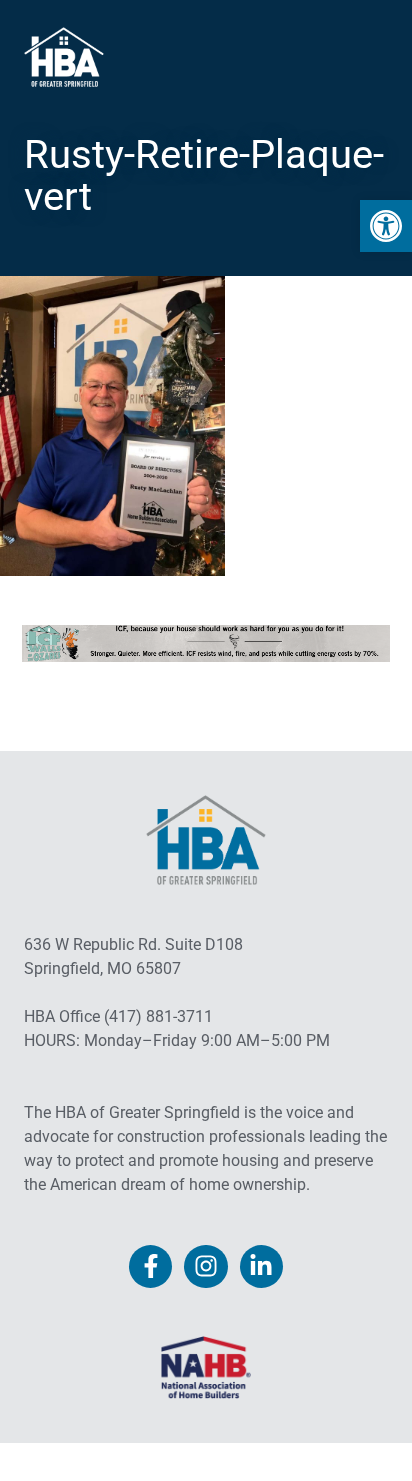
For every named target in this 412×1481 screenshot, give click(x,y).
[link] (386, 226)
